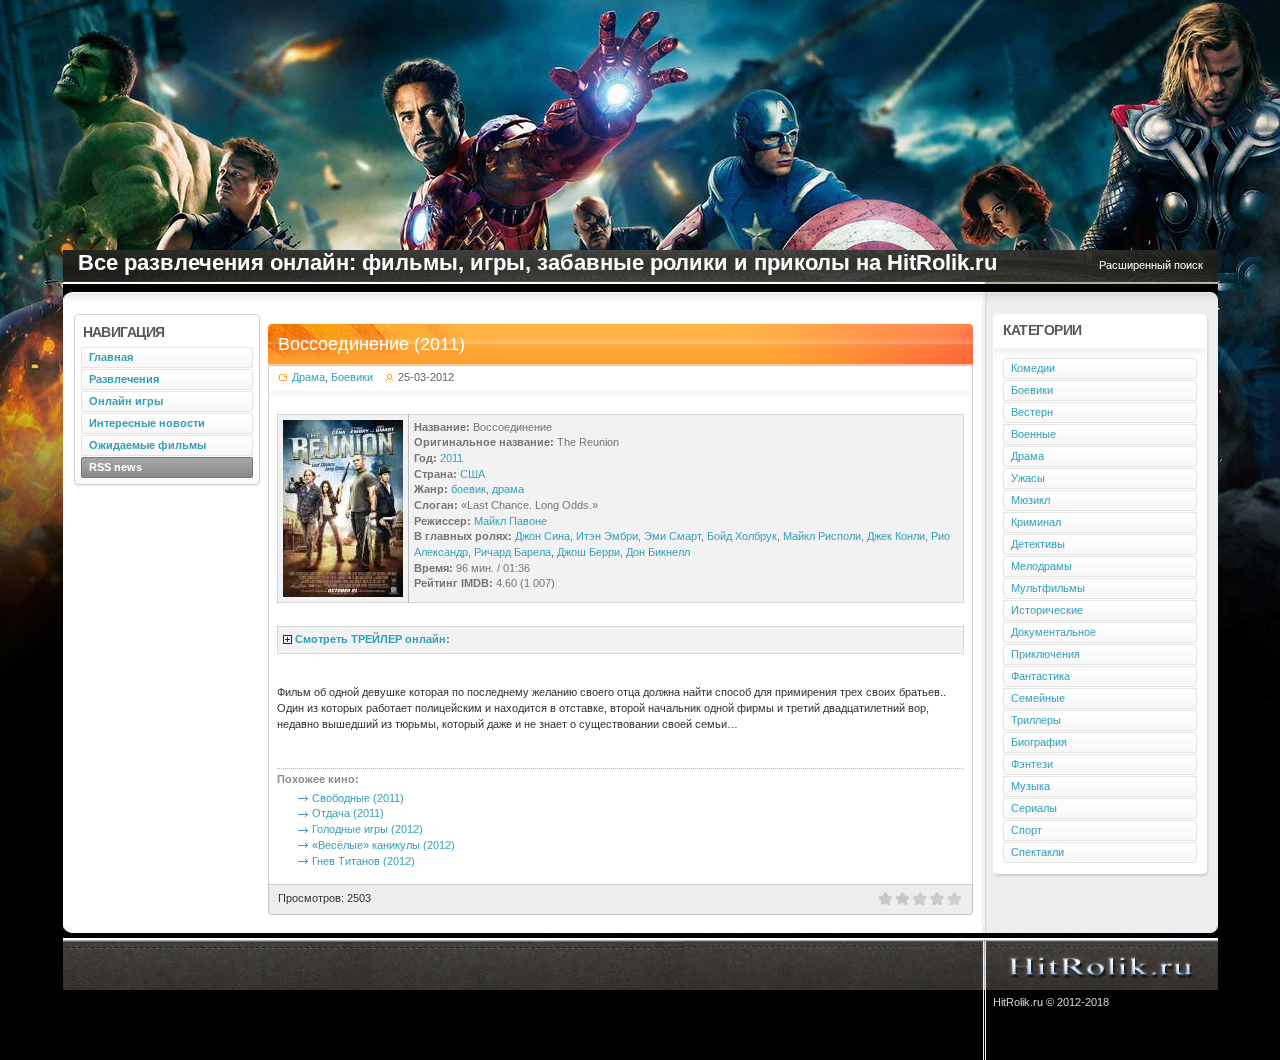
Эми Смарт (672, 536)
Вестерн (1032, 412)
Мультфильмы (1048, 588)
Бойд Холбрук (742, 536)
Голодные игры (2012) (367, 829)
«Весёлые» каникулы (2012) (383, 845)
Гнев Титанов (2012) (363, 861)
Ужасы (1028, 478)
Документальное (1053, 632)
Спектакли (1037, 852)
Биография (1039, 742)
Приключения (1045, 654)
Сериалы (1034, 808)
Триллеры (1036, 720)
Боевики (352, 377)
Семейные (1038, 698)
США (472, 474)
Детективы (1038, 544)
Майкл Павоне (510, 521)
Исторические (1047, 610)
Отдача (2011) (348, 813)
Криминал (1036, 522)
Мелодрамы (1041, 566)
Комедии (1033, 368)
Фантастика (1040, 676)
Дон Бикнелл (658, 552)
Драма (308, 377)
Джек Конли (896, 536)
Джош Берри (588, 552)
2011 (451, 458)
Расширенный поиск (1151, 265)
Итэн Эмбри (607, 536)
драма (508, 489)
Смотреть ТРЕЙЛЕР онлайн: (372, 639)
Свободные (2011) (358, 798)
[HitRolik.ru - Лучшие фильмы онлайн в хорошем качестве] (1101, 965)
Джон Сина (542, 536)
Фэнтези (1032, 764)
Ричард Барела (512, 552)
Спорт (1026, 830)
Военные (1033, 434)
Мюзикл (1030, 500)
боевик (468, 489)
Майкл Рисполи (822, 536)
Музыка (1030, 786)
